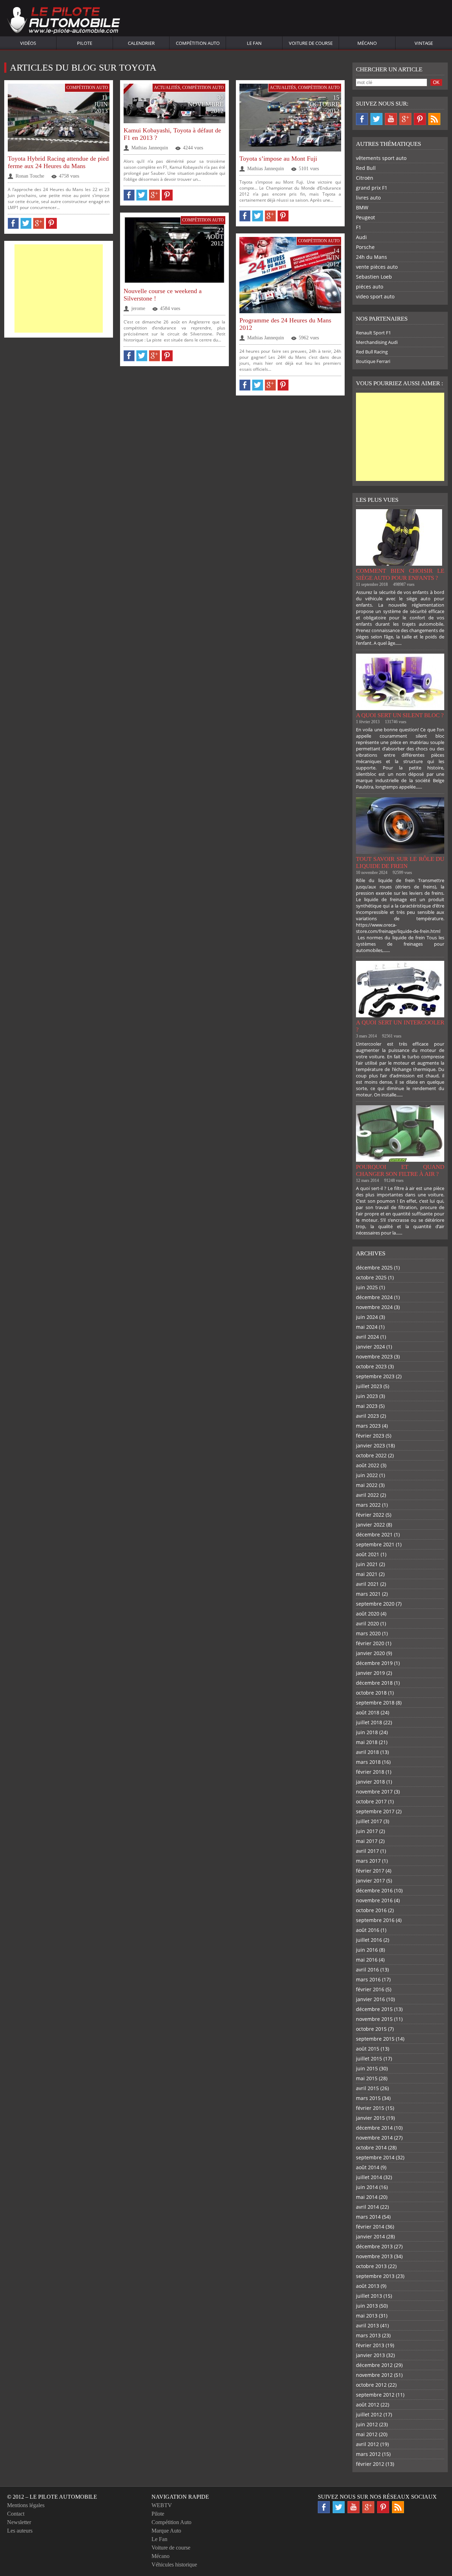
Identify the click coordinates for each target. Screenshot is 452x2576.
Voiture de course (311, 43)
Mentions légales (26, 2505)
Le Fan (254, 43)
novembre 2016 (374, 1900)
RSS (434, 119)
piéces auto (370, 287)
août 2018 (368, 1712)
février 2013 (370, 2345)
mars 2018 (368, 1762)
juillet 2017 (369, 1821)
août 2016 (368, 1930)
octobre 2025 (371, 1277)
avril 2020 (367, 1623)
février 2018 (370, 1772)
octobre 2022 (371, 1455)
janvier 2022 (370, 1525)
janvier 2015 (370, 2118)
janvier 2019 (370, 1673)
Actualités (167, 88)
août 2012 (368, 2405)
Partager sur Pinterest (51, 223)
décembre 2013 (374, 2246)
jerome (138, 308)
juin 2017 (367, 1831)
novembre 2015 (374, 2019)
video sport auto (375, 296)
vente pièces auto (377, 267)
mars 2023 (368, 1426)
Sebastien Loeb (374, 277)
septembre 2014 (375, 2157)
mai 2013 (367, 2316)
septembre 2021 (375, 1544)
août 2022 (368, 1465)
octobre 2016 (371, 1910)
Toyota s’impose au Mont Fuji (278, 159)
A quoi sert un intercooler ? (400, 1026)
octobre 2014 (371, 2147)
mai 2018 (367, 1742)
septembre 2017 (375, 1811)
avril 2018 (367, 1752)
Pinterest (420, 119)
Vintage (424, 43)
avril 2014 (367, 2207)
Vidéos (28, 43)
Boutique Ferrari (373, 361)
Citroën (365, 178)
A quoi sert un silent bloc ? (400, 715)
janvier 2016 (370, 1999)
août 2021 (368, 1554)
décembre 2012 (374, 2365)
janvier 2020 (370, 1653)
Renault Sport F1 (373, 333)
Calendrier (141, 43)
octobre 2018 (371, 1693)
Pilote (85, 43)
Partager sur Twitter (26, 223)
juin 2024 (367, 1317)
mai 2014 (367, 2197)
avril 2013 (367, 2325)
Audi (361, 237)
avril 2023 (367, 1416)
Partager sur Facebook (13, 223)
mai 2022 (367, 1485)
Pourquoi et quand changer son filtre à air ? (400, 1170)
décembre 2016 (374, 1890)
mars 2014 (368, 2217)
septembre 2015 (375, 2039)
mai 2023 (367, 1406)
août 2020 (368, 1614)
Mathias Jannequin (150, 148)
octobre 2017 (371, 1801)
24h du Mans (371, 257)
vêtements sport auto (381, 158)
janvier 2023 (370, 1445)
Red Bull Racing (372, 352)
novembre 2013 (374, 2256)
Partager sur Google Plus (39, 223)
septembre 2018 (375, 1703)
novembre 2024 (374, 1307)
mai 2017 (367, 1841)
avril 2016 (367, 1970)
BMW (362, 207)
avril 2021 (367, 1584)
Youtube (391, 119)
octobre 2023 (371, 1366)
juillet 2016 (369, 1940)
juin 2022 (367, 1475)
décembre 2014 (374, 2128)
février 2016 (370, 1989)
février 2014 (370, 2227)
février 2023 (370, 1436)
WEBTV (162, 2505)
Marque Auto (166, 2531)
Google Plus (405, 119)
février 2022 (370, 1515)
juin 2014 (367, 2187)
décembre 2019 (374, 1663)
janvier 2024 (370, 1347)
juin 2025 (367, 1287)
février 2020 (370, 1643)
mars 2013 (368, 2335)
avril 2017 (367, 1851)
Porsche (365, 247)
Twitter (376, 119)
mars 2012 (368, 2454)
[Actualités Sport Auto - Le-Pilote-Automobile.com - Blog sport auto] (64, 21)
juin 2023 (367, 1396)
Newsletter (19, 2522)
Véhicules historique (174, 2565)
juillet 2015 (369, 2059)
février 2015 (370, 2108)
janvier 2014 (370, 2236)
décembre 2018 (374, 1683)
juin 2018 (367, 1732)
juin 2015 (367, 2068)
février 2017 (370, 1871)
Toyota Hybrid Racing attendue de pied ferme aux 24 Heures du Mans (58, 162)
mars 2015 (368, 2098)
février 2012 (370, 2464)
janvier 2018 (370, 1782)
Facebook (362, 119)
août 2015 (368, 2049)
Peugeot (365, 217)
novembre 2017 (374, 1792)
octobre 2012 (371, 2385)
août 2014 (368, 2167)
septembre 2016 (375, 1920)
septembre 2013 (375, 2276)
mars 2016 (368, 1979)
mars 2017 (368, 1861)
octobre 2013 (371, 2266)
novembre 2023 (374, 1357)
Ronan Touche (30, 176)
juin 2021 (367, 1564)
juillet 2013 (369, 2296)
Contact (16, 2514)
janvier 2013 (370, 2355)
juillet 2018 (369, 1722)
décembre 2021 (374, 1534)
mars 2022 (368, 1505)
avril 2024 (367, 1337)
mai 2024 (367, 1327)
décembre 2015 (374, 2009)
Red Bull (366, 168)
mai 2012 (367, 2434)
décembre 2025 (374, 1268)
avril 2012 (367, 2444)
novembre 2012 (374, 2375)
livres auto (368, 198)
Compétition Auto (198, 43)
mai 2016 (367, 1960)
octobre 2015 (371, 2029)
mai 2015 (367, 2078)
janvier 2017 (370, 1881)
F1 (359, 227)
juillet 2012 (369, 2414)
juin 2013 (367, 2306)
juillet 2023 (369, 1386)
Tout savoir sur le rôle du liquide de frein (400, 862)
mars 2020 (368, 1633)
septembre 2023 (375, 1376)
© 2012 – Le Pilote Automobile (52, 2497)
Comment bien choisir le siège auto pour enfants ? (400, 574)
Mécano (367, 43)
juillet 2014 (369, 2177)
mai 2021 (367, 1574)
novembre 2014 (374, 2138)
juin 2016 (367, 1950)
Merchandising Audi (377, 342)
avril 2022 (367, 1495)
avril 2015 (367, 2088)
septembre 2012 (375, 2395)
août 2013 (368, 2286)
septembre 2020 (375, 1604)
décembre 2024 (374, 1297)
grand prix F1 (372, 188)
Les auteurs (20, 2531)
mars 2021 (368, 1594)
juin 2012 (367, 2424)
